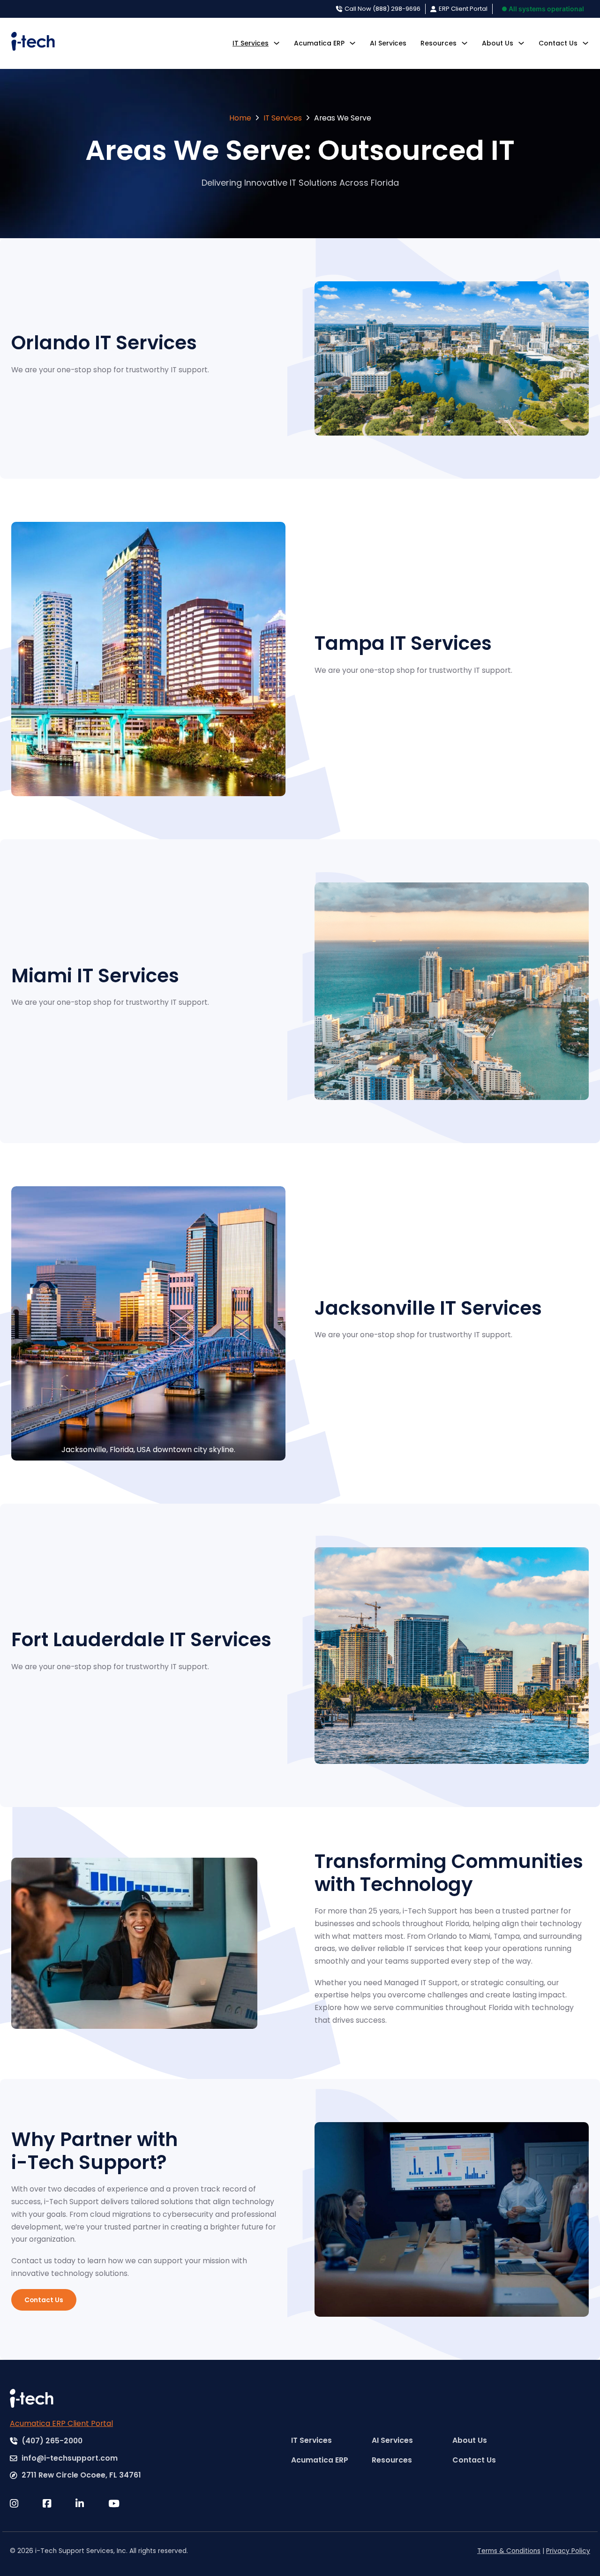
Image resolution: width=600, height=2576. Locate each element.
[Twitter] (26, 2504)
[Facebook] (59, 2504)
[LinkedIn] (92, 2504)
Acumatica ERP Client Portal (61, 2423)
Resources (439, 43)
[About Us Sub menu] (521, 43)
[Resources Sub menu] (465, 43)
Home (240, 118)
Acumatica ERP (319, 43)
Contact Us (558, 43)
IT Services (251, 43)
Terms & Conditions (509, 2551)
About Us (498, 43)
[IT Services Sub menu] (277, 43)
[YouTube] (125, 2504)
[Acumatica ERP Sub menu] (352, 43)
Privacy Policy (568, 2551)
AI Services (388, 43)
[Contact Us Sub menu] (585, 43)
